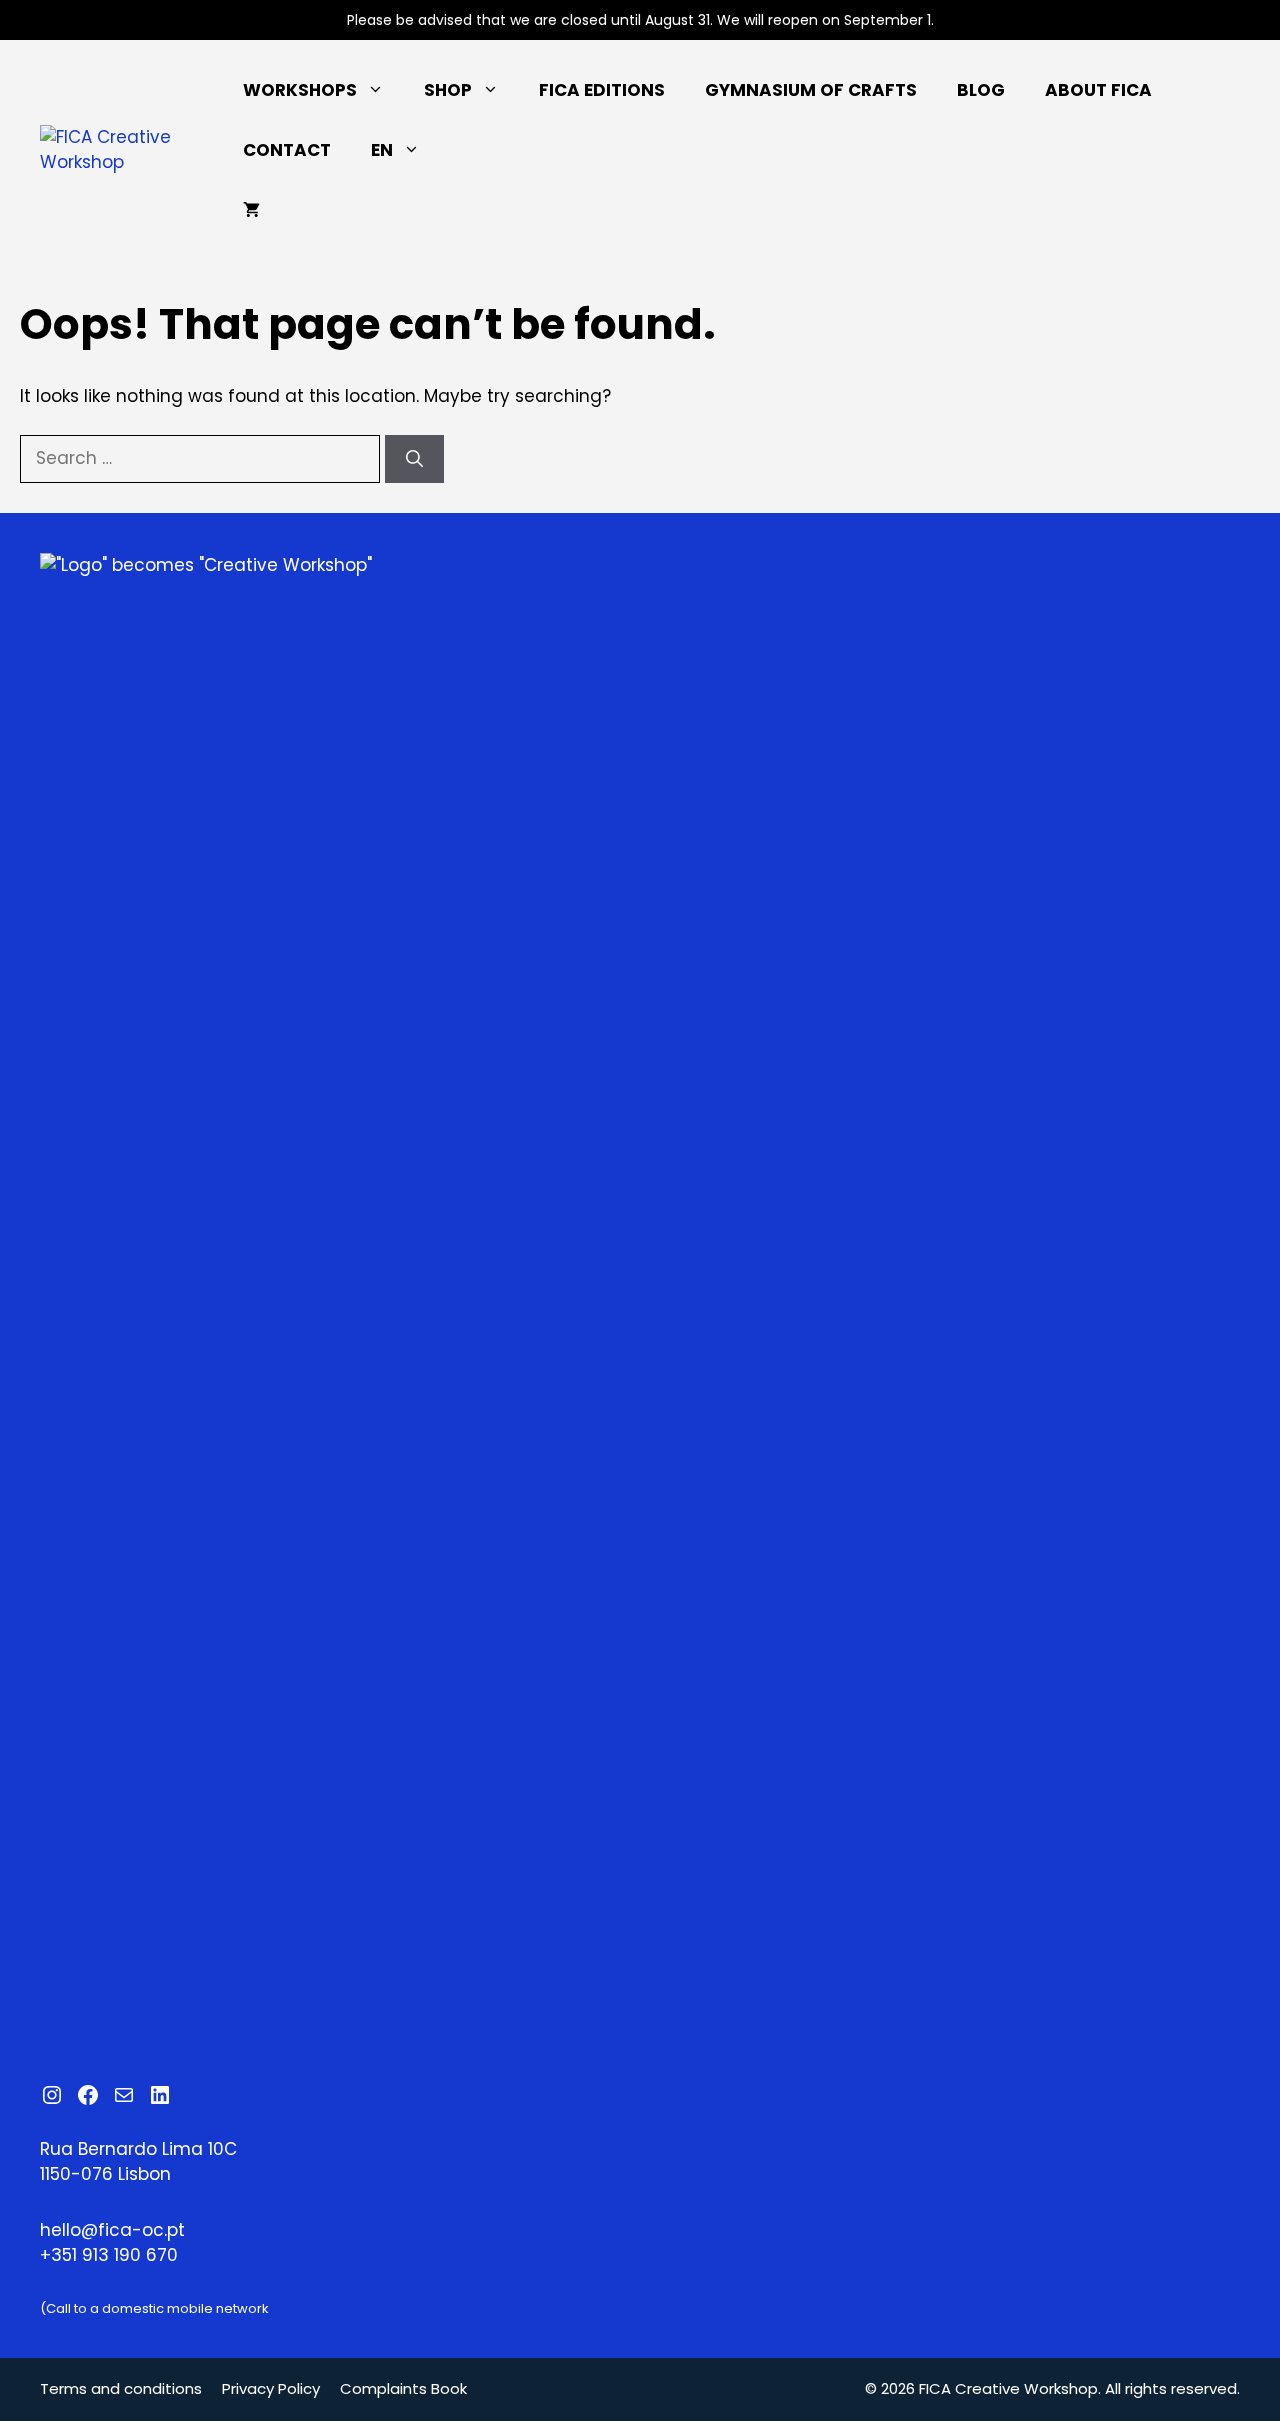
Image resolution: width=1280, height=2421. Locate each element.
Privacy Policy (271, 2388)
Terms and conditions (121, 2388)
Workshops (300, 90)
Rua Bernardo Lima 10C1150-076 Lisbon (138, 2162)
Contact (287, 150)
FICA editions (602, 90)
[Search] (414, 459)
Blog (981, 90)
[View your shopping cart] (251, 210)
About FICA (1098, 90)
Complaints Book (403, 2388)
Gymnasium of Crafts (811, 90)
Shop (448, 90)
